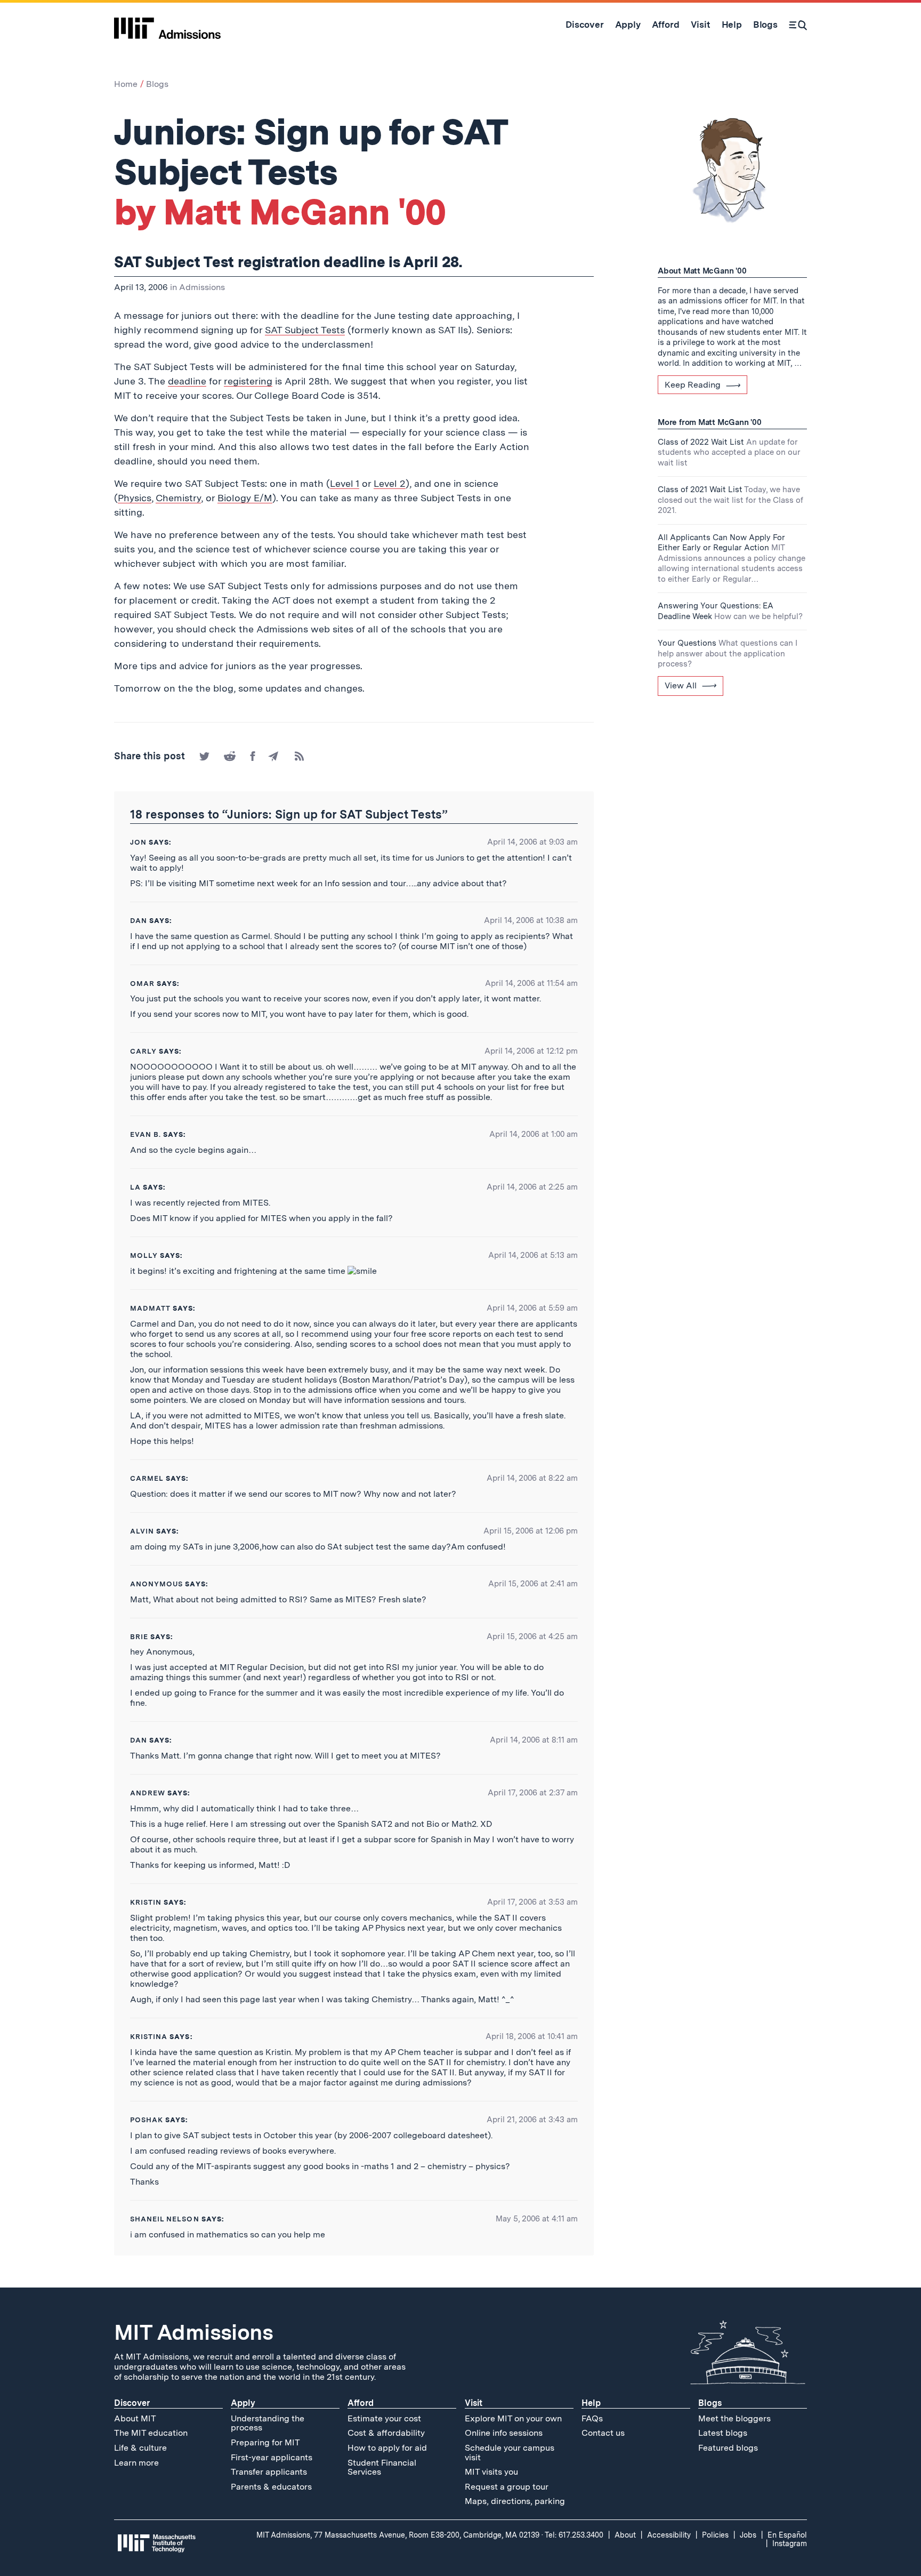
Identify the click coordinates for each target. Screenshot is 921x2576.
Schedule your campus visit (510, 2453)
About (625, 2535)
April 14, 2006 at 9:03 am (532, 842)
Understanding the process (268, 2423)
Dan (139, 921)
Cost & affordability (386, 2433)
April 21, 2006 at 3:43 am (532, 2120)
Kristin (146, 1902)
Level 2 (390, 483)
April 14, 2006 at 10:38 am (531, 920)
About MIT (135, 2418)
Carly (143, 1051)
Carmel (147, 1478)
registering (248, 381)
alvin (142, 1531)
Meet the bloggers (734, 2418)
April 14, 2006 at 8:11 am (534, 1740)
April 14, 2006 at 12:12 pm (531, 1051)
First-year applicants (272, 2457)
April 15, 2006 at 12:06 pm (531, 1531)
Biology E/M (245, 498)
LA (135, 1187)
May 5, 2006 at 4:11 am (537, 2219)
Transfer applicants (269, 2472)
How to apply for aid (387, 2448)
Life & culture (140, 2448)
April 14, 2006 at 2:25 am (532, 1187)
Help (591, 2403)
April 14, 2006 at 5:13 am (533, 1255)
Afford (361, 2403)
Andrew (148, 1793)
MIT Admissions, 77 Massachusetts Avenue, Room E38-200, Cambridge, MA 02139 (398, 2535)
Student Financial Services (382, 2467)
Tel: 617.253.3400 (574, 2535)
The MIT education (151, 2433)
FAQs (592, 2418)
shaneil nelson (165, 2219)
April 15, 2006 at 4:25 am (532, 1636)
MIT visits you (491, 2472)
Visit (474, 2403)
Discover (132, 2403)
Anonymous (156, 1584)
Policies (715, 2535)
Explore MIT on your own (513, 2418)
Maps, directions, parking (515, 2501)
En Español (787, 2535)
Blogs (157, 84)
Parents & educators (271, 2487)
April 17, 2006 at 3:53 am (532, 1902)
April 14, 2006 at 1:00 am (534, 1134)
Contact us (603, 2433)
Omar (142, 984)
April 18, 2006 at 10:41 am (532, 2036)
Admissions (202, 287)
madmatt (150, 1308)
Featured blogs (728, 2448)
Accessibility (669, 2535)
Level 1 (345, 483)
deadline (187, 381)
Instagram (790, 2543)
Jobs (748, 2535)
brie (139, 1637)
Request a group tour (507, 2487)
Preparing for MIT (265, 2442)
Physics (135, 498)
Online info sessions (504, 2433)
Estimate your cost (384, 2418)
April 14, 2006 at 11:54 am (531, 983)
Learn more (136, 2463)
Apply (243, 2403)
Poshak (147, 2120)
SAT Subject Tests (305, 330)
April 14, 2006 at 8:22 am (532, 1478)
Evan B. (146, 1134)
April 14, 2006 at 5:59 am (532, 1308)
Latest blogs (723, 2433)
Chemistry (178, 498)
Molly (144, 1255)
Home (126, 84)
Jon (138, 842)
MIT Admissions (193, 2332)
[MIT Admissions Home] (167, 25)
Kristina (149, 2037)
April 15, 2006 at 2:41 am (533, 1584)
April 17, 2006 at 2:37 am (533, 1793)
